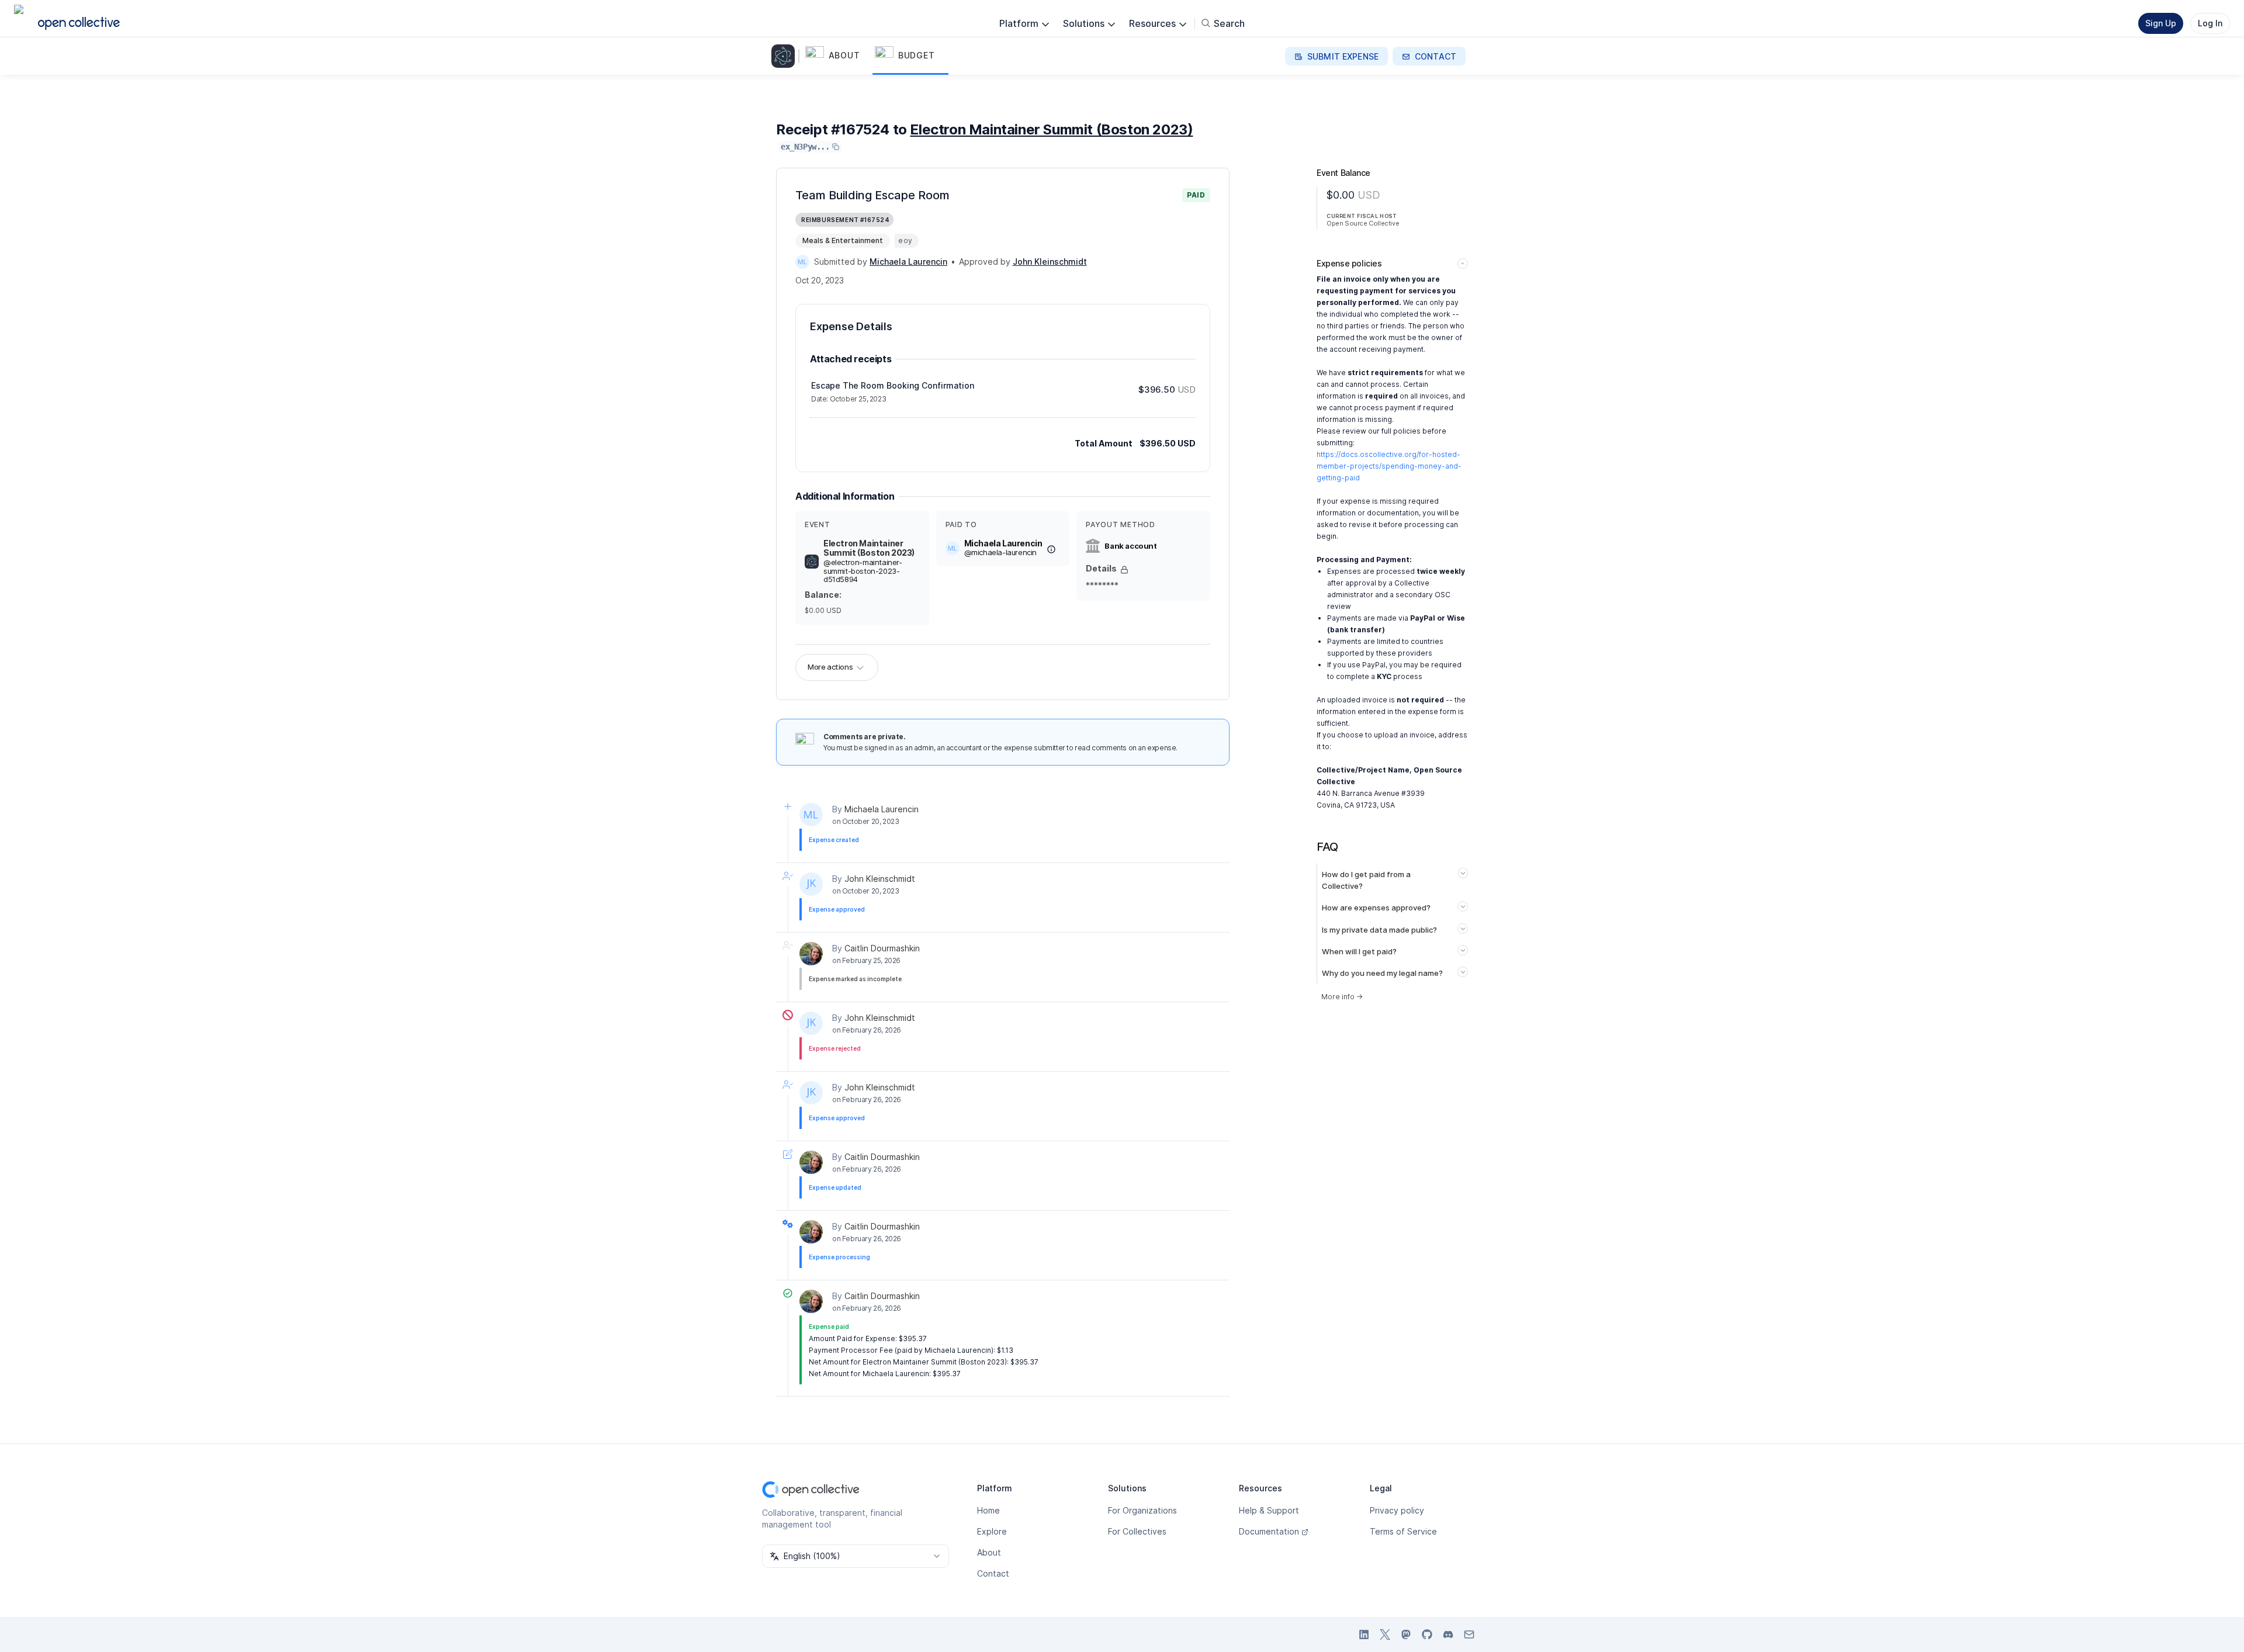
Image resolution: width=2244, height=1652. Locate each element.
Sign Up (2161, 23)
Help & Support (1269, 1510)
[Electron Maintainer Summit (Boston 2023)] (785, 56)
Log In (2210, 23)
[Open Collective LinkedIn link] (1364, 1634)
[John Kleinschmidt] (811, 884)
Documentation (1269, 1531)
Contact (993, 1573)
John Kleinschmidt (880, 879)
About (989, 1552)
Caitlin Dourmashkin (882, 948)
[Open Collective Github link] (1427, 1634)
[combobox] (856, 1556)
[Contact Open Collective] (1469, 1634)
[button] (838, 56)
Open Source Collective (1363, 223)
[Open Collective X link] (1385, 1634)
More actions (830, 667)
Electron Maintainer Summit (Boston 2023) (1051, 129)
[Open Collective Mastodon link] (1406, 1634)
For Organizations (1142, 1510)
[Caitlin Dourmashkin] (811, 954)
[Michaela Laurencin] (802, 262)
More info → (1342, 997)
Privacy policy (1397, 1510)
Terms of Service (1403, 1531)
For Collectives (1137, 1531)
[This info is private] (1124, 570)
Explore (992, 1531)
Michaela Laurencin (882, 809)
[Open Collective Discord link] (1448, 1634)
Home (988, 1510)
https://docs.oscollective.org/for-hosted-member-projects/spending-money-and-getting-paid (1389, 466)
